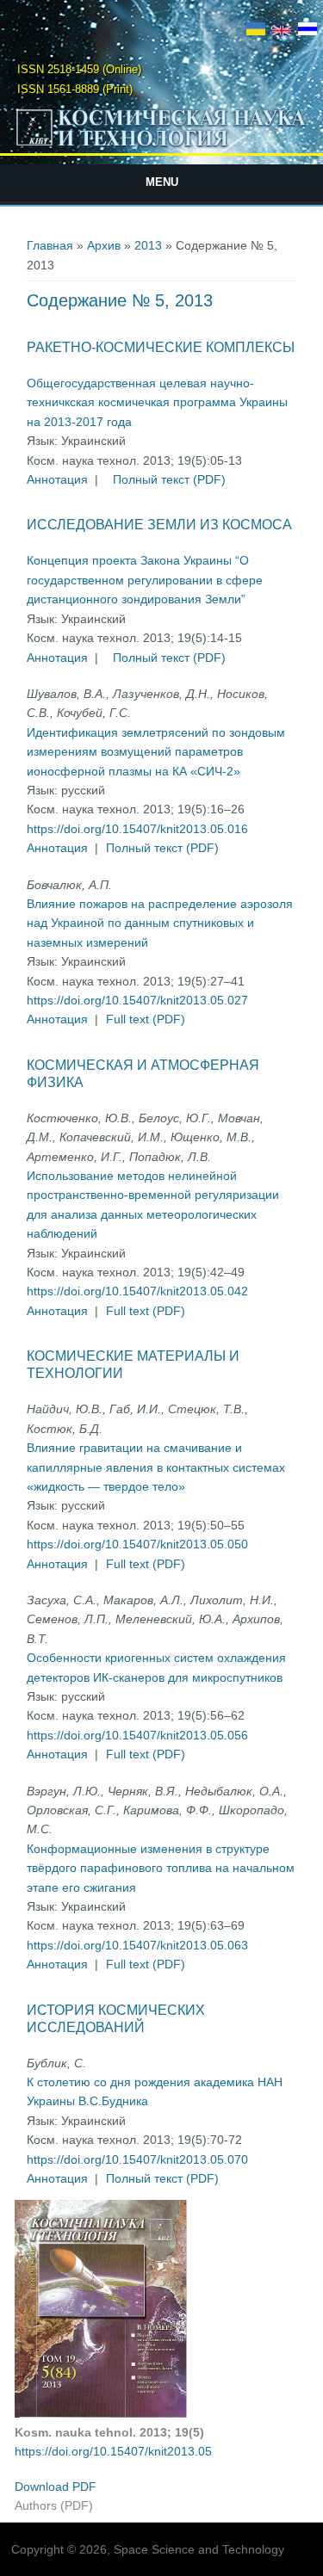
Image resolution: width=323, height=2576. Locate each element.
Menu (162, 182)
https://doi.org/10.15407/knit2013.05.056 (137, 1735)
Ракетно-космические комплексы (161, 347)
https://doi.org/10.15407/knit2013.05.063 (137, 1945)
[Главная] (162, 145)
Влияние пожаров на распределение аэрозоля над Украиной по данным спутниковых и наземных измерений (160, 923)
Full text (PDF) (146, 1019)
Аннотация (57, 479)
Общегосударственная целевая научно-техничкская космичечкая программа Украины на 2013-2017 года (157, 402)
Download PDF (56, 2486)
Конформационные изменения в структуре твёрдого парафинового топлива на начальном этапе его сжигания (161, 1868)
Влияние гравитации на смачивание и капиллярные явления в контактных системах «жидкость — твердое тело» (156, 1467)
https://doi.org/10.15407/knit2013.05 (113, 2451)
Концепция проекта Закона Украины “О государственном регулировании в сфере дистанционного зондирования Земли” (145, 580)
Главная (50, 245)
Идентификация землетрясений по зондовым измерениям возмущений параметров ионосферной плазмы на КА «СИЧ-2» (156, 752)
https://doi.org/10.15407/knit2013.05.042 (137, 1291)
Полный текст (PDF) (169, 479)
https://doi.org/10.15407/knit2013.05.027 (137, 1000)
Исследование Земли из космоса (159, 525)
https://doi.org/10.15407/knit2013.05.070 (137, 2159)
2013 (148, 245)
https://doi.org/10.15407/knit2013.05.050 (137, 1544)
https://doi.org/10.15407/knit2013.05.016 (137, 829)
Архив (104, 245)
